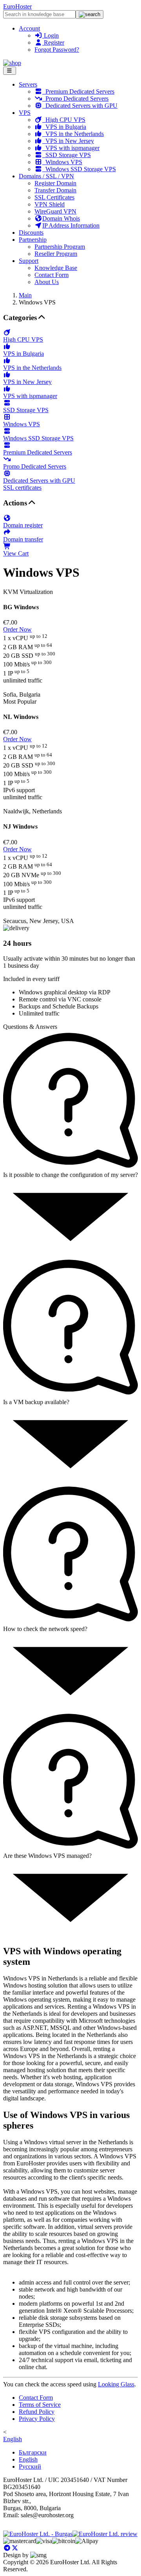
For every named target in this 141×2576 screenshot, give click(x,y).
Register (53, 43)
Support (29, 261)
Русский (30, 2466)
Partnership (33, 240)
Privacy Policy (37, 2419)
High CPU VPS (64, 120)
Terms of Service (40, 2405)
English (13, 2439)
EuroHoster (17, 6)
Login (51, 35)
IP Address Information (71, 225)
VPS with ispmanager (71, 148)
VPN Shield (50, 204)
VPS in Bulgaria (64, 127)
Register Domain (55, 183)
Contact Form (52, 275)
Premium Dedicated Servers (78, 91)
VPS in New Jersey (68, 141)
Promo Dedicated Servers (75, 99)
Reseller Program (56, 254)
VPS (25, 113)
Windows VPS (62, 162)
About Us (47, 282)
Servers (28, 84)
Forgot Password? (57, 50)
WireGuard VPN (55, 211)
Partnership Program (60, 247)
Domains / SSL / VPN (46, 176)
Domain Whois (61, 218)
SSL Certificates (54, 197)
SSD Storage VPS (67, 155)
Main (25, 295)
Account (29, 28)
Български (33, 2452)
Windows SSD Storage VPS (79, 169)
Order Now (17, 629)
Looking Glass (116, 2384)
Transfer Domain (55, 190)
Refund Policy (37, 2412)
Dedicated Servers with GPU (80, 106)
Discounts (31, 233)
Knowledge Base (56, 268)
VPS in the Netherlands (73, 134)
